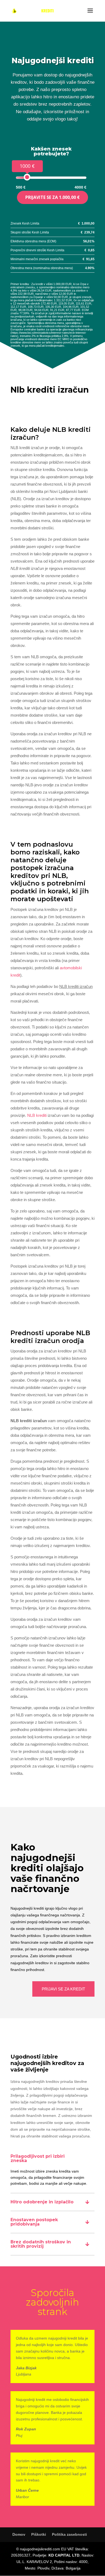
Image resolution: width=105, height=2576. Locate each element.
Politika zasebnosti (69, 2534)
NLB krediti (37, 1115)
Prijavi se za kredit (63, 1989)
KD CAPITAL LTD (64, 2555)
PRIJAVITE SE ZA (52, 197)
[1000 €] (27, 177)
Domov (19, 2534)
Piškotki (39, 2534)
